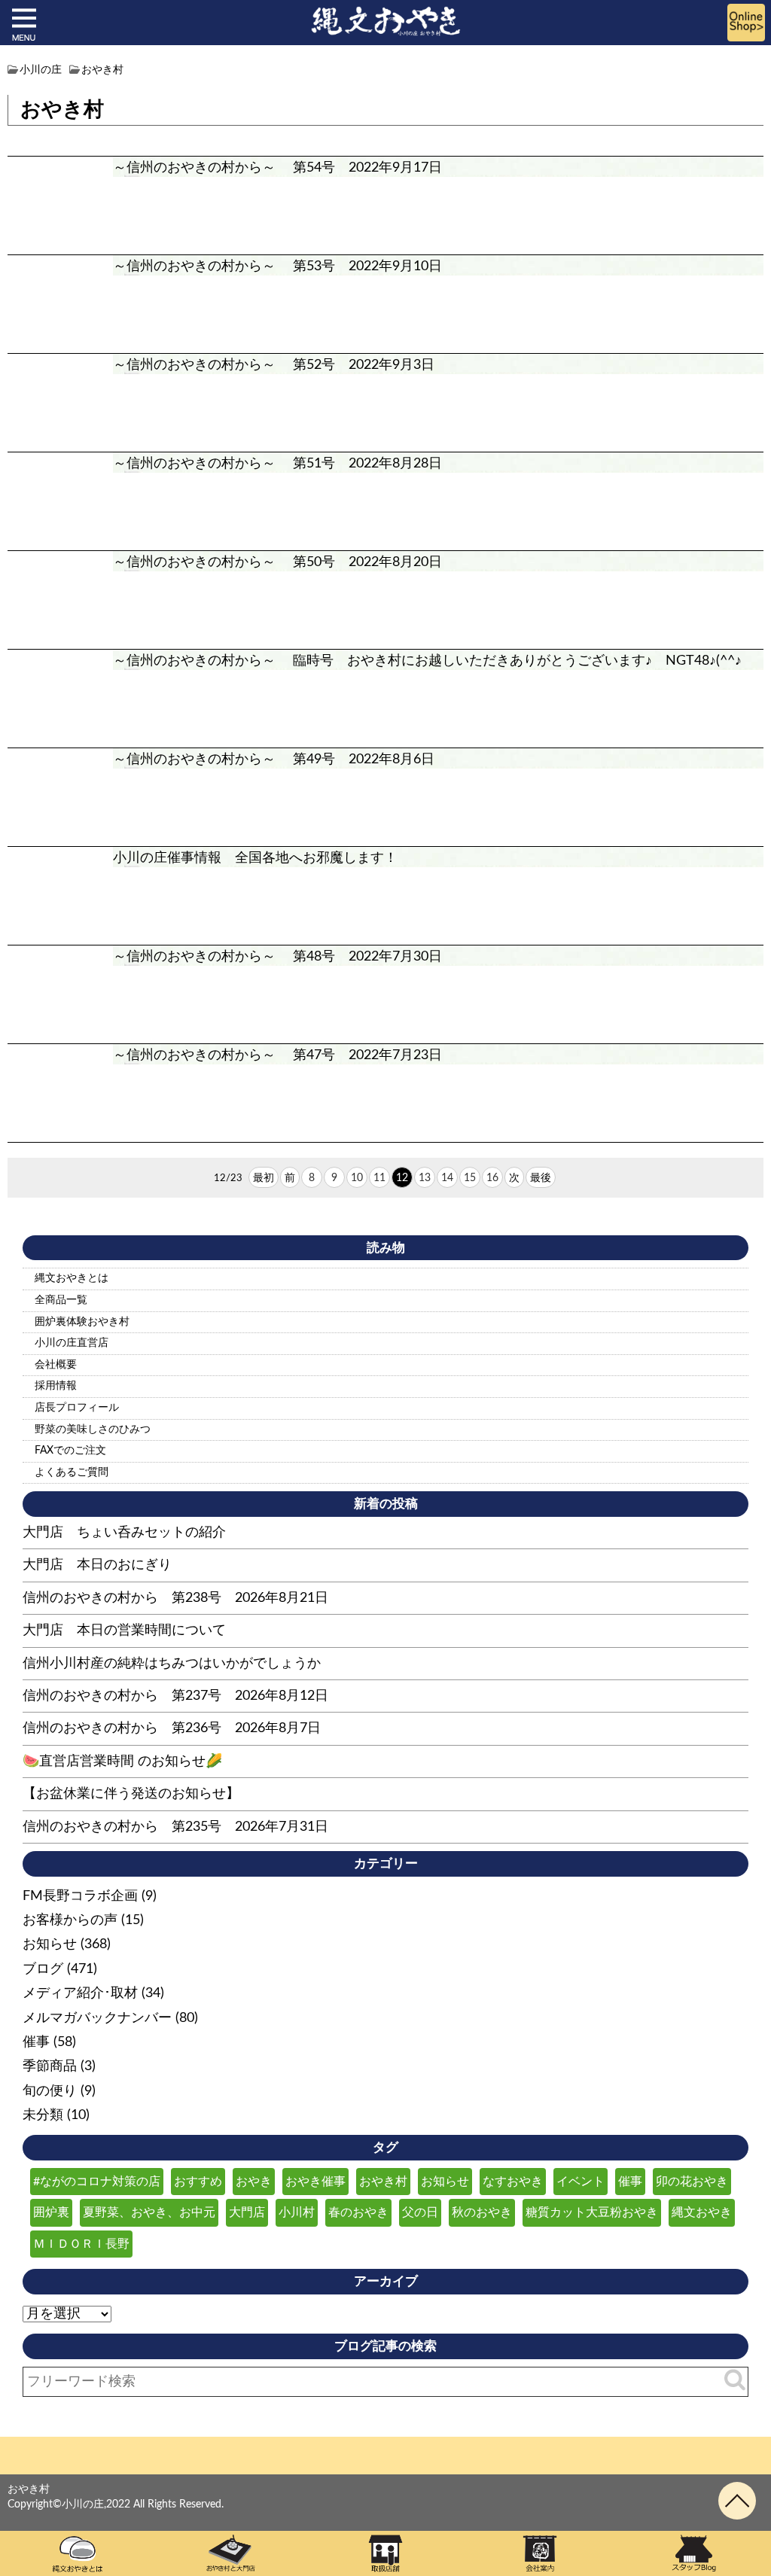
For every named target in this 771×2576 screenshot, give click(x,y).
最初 (264, 1178)
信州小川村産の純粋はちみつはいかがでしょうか (172, 1664)
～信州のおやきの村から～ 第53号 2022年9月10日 (277, 266)
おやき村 (383, 2182)
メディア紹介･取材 (80, 1993)
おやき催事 (315, 2182)
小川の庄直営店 (72, 1343)
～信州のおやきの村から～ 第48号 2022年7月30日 (277, 957)
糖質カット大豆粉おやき (592, 2212)
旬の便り (50, 2091)
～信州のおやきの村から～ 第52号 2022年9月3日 (274, 365)
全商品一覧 (61, 1300)
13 (425, 1178)
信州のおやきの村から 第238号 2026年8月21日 (175, 1598)
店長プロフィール (77, 1408)
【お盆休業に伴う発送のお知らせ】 (131, 1794)
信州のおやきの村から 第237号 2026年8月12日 (175, 1696)
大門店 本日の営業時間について (124, 1631)
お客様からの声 (70, 1920)
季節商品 (50, 2066)
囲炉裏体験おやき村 (82, 1322)
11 (379, 1178)
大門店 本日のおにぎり (97, 1565)
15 (470, 1178)
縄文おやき (702, 2212)
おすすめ (198, 2182)
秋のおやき (482, 2212)
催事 (36, 2042)
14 (447, 1178)
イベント (581, 2182)
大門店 (247, 2212)
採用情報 (56, 1386)
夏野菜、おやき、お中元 (149, 2212)
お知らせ (50, 1944)
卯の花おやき (692, 2182)
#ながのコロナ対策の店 (97, 2182)
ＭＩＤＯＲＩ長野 (81, 2244)
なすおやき (513, 2182)
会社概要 (56, 1365)
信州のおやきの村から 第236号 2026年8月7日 (172, 1728)
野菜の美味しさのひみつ (93, 1430)
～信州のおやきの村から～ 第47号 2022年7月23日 (277, 1055)
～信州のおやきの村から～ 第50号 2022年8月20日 (277, 562)
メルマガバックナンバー (97, 2018)
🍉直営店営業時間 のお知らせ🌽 (122, 1761)
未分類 (43, 2115)
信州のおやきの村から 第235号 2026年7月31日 (175, 1827)
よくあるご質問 (72, 1472)
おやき (254, 2182)
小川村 (297, 2212)
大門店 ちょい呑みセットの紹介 (124, 1533)
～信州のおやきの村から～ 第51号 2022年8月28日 (277, 464)
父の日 (420, 2212)
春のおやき (358, 2212)
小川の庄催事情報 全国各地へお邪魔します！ (255, 858)
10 (357, 1178)
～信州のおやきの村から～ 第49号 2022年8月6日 (274, 760)
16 (492, 1178)
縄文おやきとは (72, 1278)
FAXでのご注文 (70, 1451)
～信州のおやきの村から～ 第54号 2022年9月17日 (277, 168)
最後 (541, 1178)
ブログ (43, 1969)
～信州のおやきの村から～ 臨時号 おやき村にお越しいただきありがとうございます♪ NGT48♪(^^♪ (427, 661)
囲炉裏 (51, 2212)
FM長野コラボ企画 (80, 1896)
